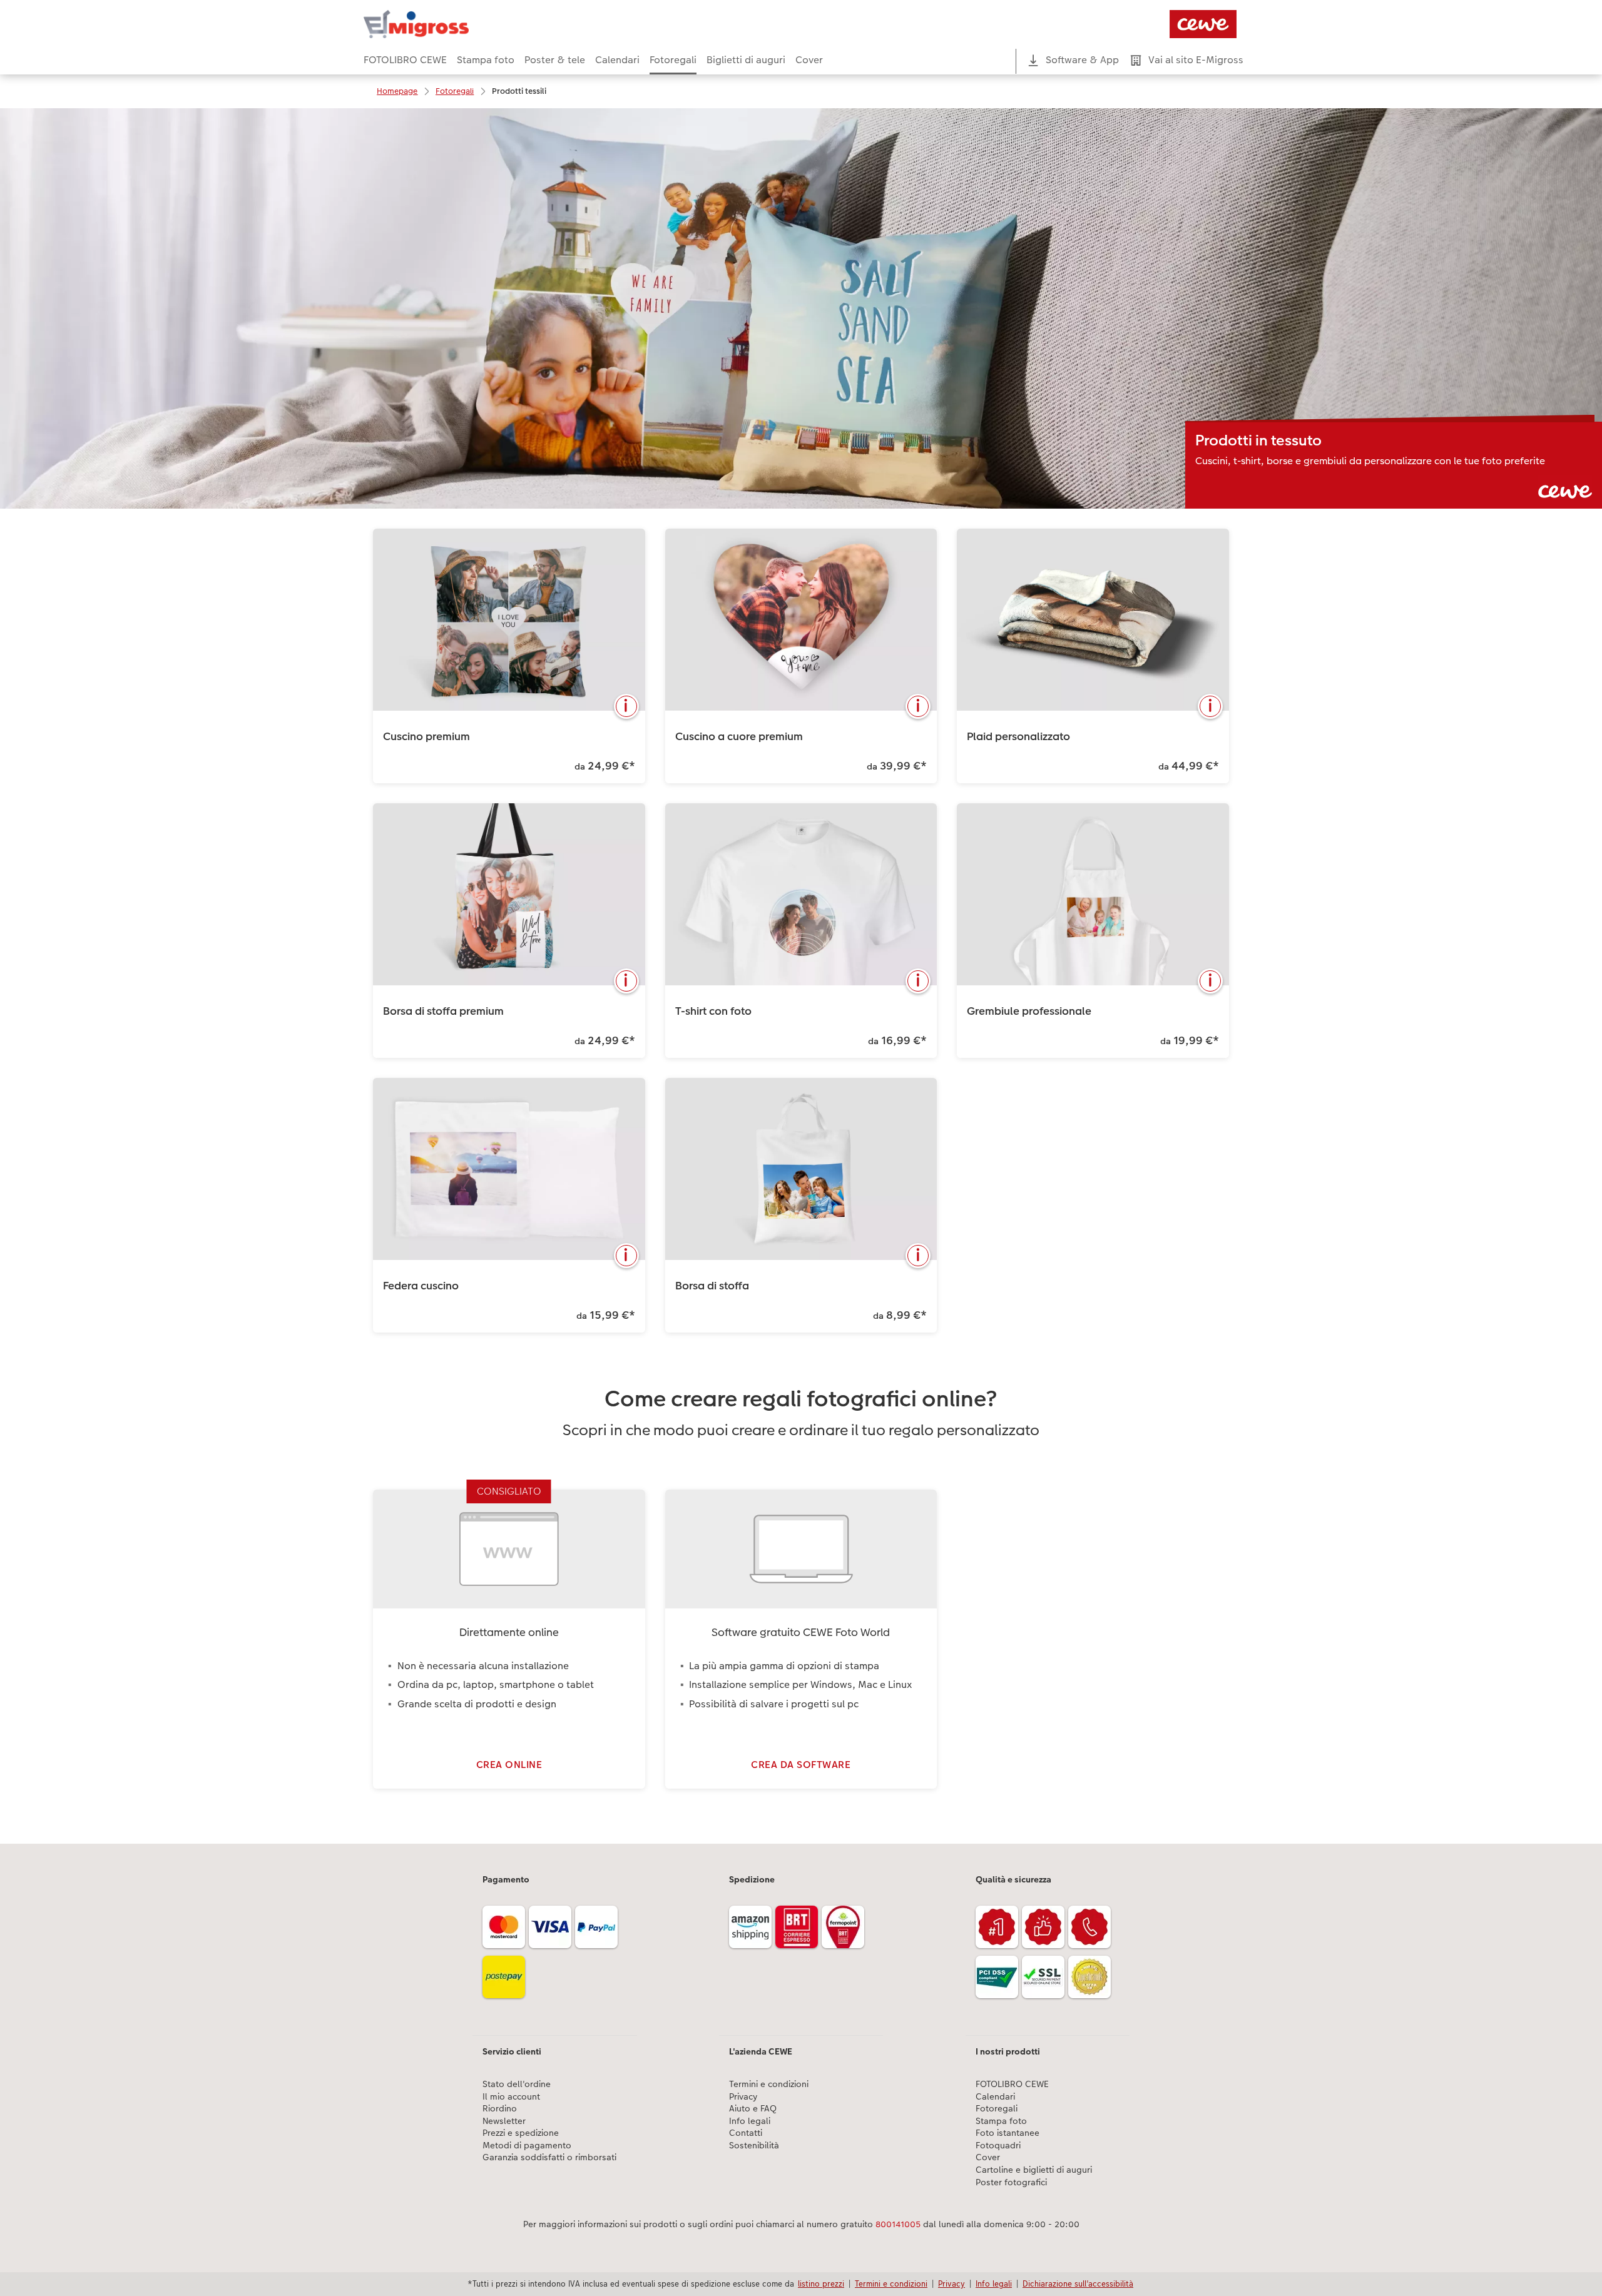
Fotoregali (997, 2109)
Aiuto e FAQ (753, 2109)
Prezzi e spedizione (521, 2133)
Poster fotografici (1011, 2182)
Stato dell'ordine (517, 2084)
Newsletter (504, 2121)
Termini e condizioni (769, 2084)
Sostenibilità (754, 2146)
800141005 (898, 2224)
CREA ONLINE (509, 1765)
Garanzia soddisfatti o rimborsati (549, 2157)
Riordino (500, 2109)
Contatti (746, 2133)
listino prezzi (821, 2283)
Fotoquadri (998, 2146)
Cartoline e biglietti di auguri (1034, 2170)
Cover (988, 2157)
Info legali (750, 2121)
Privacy (743, 2097)
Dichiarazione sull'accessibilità (1078, 2283)
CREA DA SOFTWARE (801, 1765)
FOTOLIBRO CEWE (1012, 2084)
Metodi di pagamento (527, 2146)
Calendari (995, 2097)
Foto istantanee (1008, 2133)
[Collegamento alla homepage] (486, 24)
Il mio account (511, 2097)
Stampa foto (1001, 2121)
